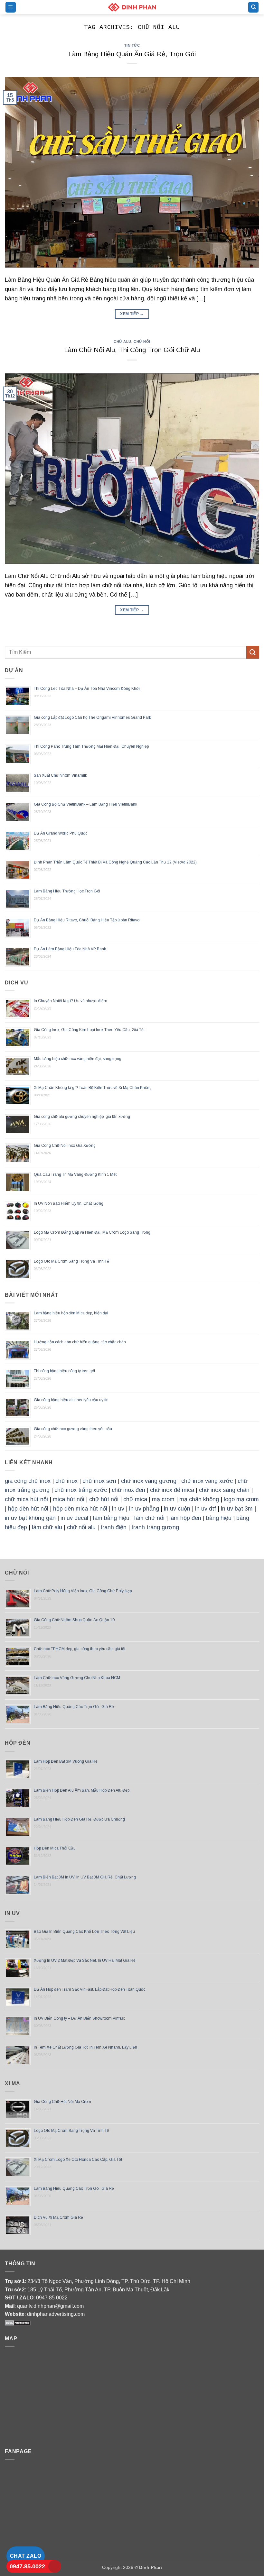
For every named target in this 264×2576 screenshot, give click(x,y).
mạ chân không (199, 1499)
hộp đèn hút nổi (28, 1509)
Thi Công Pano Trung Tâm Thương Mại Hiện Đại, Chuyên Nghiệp (91, 746)
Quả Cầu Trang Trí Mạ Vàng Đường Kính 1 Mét (75, 1174)
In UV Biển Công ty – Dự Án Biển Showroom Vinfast (79, 2018)
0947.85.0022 (27, 2566)
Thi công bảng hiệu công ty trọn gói (64, 1371)
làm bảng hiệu (111, 1518)
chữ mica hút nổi (26, 1499)
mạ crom (163, 1499)
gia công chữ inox (28, 1481)
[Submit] (253, 652)
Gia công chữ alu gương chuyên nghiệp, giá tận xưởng (82, 1117)
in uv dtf (206, 1509)
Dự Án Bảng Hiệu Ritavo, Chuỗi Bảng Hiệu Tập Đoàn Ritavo (87, 920)
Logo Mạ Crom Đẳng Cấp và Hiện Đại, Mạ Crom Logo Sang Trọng (92, 1232)
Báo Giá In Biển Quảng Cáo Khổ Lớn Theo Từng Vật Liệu (84, 1932)
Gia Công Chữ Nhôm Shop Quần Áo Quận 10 (74, 1620)
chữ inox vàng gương (149, 1481)
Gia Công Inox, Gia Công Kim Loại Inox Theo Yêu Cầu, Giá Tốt (89, 1030)
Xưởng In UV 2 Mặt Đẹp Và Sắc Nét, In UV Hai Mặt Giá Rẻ (85, 1960)
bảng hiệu (219, 1518)
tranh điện (113, 1527)
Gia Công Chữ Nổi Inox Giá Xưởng (65, 1146)
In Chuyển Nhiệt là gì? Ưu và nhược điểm (71, 1001)
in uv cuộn (177, 1509)
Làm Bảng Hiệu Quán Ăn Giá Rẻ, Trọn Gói (132, 54)
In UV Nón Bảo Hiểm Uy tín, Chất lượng (69, 1203)
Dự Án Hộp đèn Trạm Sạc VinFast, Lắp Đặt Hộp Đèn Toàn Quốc (90, 1989)
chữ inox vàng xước (207, 1481)
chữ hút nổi (104, 1499)
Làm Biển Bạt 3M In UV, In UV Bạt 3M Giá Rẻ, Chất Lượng (85, 1877)
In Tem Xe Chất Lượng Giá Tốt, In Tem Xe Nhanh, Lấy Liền (85, 2047)
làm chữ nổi (149, 1518)
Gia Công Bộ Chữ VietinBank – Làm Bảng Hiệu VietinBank (85, 804)
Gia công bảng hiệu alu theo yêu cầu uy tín (71, 1400)
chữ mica (135, 1499)
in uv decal (74, 1518)
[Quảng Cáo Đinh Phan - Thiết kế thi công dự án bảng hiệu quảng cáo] (132, 7)
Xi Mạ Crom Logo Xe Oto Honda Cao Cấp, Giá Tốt (78, 2160)
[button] (11, 7)
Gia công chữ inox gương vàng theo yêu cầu (73, 1429)
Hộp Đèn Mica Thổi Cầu (55, 1848)
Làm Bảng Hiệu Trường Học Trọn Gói (67, 891)
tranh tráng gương (155, 1527)
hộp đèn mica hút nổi (80, 1509)
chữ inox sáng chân (224, 1490)
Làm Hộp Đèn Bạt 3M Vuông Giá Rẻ (66, 1761)
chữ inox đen (128, 1490)
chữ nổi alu (81, 1527)
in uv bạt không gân (30, 1518)
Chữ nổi (142, 342)
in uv (118, 1509)
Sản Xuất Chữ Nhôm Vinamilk (60, 775)
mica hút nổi (69, 1499)
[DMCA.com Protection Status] (18, 2322)
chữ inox (66, 1481)
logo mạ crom (241, 1499)
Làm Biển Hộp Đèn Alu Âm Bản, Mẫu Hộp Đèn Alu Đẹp (82, 1790)
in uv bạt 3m (237, 1509)
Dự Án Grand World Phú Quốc (61, 833)
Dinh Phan (151, 2567)
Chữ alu (123, 342)
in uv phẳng (144, 1509)
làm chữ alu (47, 1527)
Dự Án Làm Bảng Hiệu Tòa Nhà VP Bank (70, 949)
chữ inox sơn (99, 1481)
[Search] (253, 7)
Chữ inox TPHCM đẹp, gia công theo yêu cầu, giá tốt (80, 1649)
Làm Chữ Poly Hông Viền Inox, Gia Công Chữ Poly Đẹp (83, 1591)
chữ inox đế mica (172, 1490)
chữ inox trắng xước (81, 1490)
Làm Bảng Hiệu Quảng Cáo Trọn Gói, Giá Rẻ (74, 1707)
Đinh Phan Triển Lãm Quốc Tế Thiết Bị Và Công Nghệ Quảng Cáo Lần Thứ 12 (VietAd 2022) (115, 862)
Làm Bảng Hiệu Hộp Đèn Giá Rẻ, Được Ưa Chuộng (79, 1819)
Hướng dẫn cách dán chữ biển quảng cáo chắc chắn (80, 1342)
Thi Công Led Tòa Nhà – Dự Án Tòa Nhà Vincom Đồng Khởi (87, 689)
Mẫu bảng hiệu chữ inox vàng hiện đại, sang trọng (78, 1059)
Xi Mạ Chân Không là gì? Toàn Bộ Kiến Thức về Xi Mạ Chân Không (93, 1088)
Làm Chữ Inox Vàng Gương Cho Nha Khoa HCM (77, 1678)
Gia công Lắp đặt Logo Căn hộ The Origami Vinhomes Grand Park (92, 717)
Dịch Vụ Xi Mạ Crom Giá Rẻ (58, 2217)
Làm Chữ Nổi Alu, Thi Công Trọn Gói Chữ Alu (132, 350)
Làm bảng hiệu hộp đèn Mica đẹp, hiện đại (71, 1313)
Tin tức (132, 45)
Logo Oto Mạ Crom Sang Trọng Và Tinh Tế (71, 1261)
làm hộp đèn (185, 1518)
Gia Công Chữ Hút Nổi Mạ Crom (62, 2102)
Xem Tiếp (132, 314)
